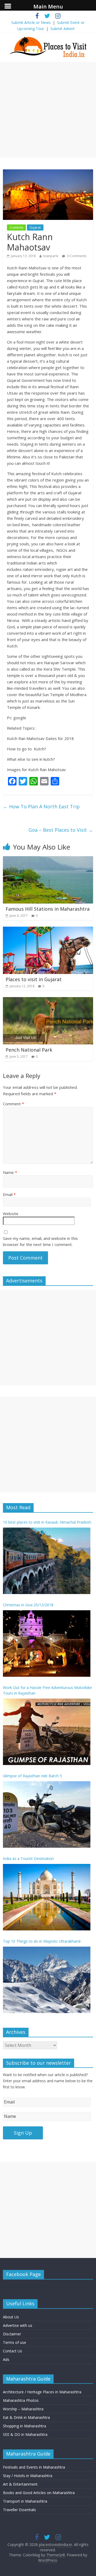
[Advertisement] (48, 110)
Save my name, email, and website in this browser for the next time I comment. (40, 1241)
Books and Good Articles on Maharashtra (39, 2493)
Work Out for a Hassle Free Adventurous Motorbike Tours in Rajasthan (47, 1690)
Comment (13, 1104)
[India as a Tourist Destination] (47, 1897)
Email (9, 1194)
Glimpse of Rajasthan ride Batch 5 (32, 1776)
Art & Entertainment (20, 2484)
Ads (6, 2359)
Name (10, 1172)
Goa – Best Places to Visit (61, 830)
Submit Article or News (31, 22)
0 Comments (76, 256)
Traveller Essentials (19, 2510)
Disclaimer (12, 2334)
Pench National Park (29, 1050)
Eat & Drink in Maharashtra (26, 2417)
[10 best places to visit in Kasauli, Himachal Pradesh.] (47, 1561)
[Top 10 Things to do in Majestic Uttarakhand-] (47, 1980)
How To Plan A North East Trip (41, 806)
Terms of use (15, 2342)
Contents (16, 227)
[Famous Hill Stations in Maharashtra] (48, 859)
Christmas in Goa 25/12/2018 (28, 1605)
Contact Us (13, 2351)
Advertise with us (18, 2325)
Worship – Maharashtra (23, 2409)
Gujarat (35, 227)
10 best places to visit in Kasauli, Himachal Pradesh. (47, 1522)
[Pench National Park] (48, 1000)
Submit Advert (63, 29)
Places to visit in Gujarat (34, 979)
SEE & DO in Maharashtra (25, 2434)
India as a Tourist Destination (28, 1858)
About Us (11, 2317)
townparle (51, 256)
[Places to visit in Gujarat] (48, 930)
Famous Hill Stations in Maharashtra (48, 909)
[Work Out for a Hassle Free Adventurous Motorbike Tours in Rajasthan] (47, 1732)
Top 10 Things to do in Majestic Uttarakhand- (42, 1941)
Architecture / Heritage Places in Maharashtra (42, 2392)
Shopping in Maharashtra (25, 2426)
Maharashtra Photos (21, 2400)
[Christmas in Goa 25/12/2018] (47, 1644)
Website (11, 1214)
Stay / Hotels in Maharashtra (28, 2476)
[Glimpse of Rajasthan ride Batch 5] (47, 1814)
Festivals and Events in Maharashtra (34, 2467)
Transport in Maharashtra (25, 2501)
